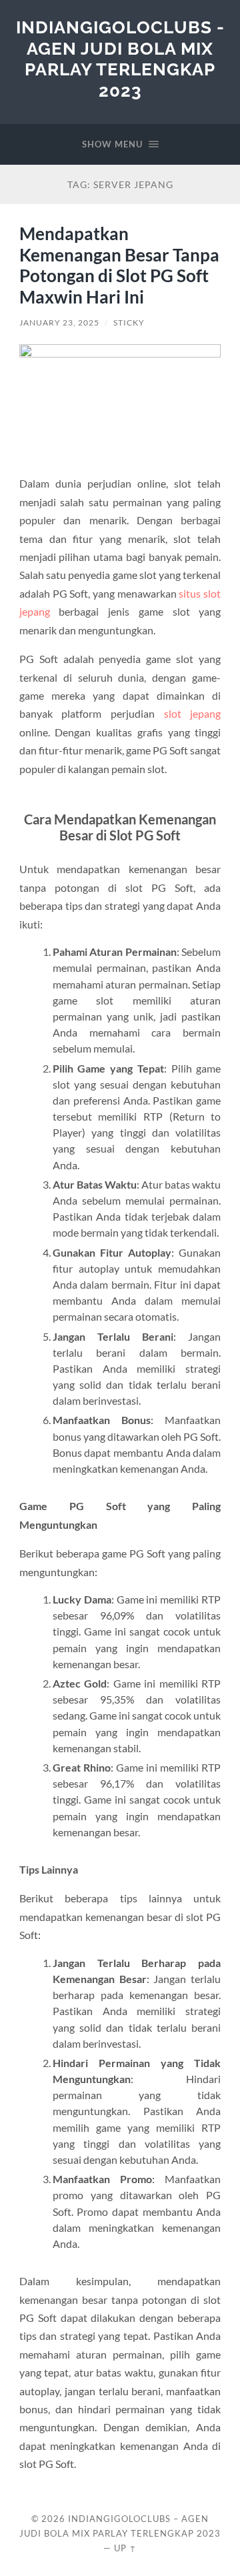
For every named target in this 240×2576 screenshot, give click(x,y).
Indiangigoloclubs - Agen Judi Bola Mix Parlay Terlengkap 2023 (120, 59)
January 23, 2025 (59, 323)
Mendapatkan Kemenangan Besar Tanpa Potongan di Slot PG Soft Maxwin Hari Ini (119, 265)
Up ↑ (125, 2548)
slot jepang (193, 713)
